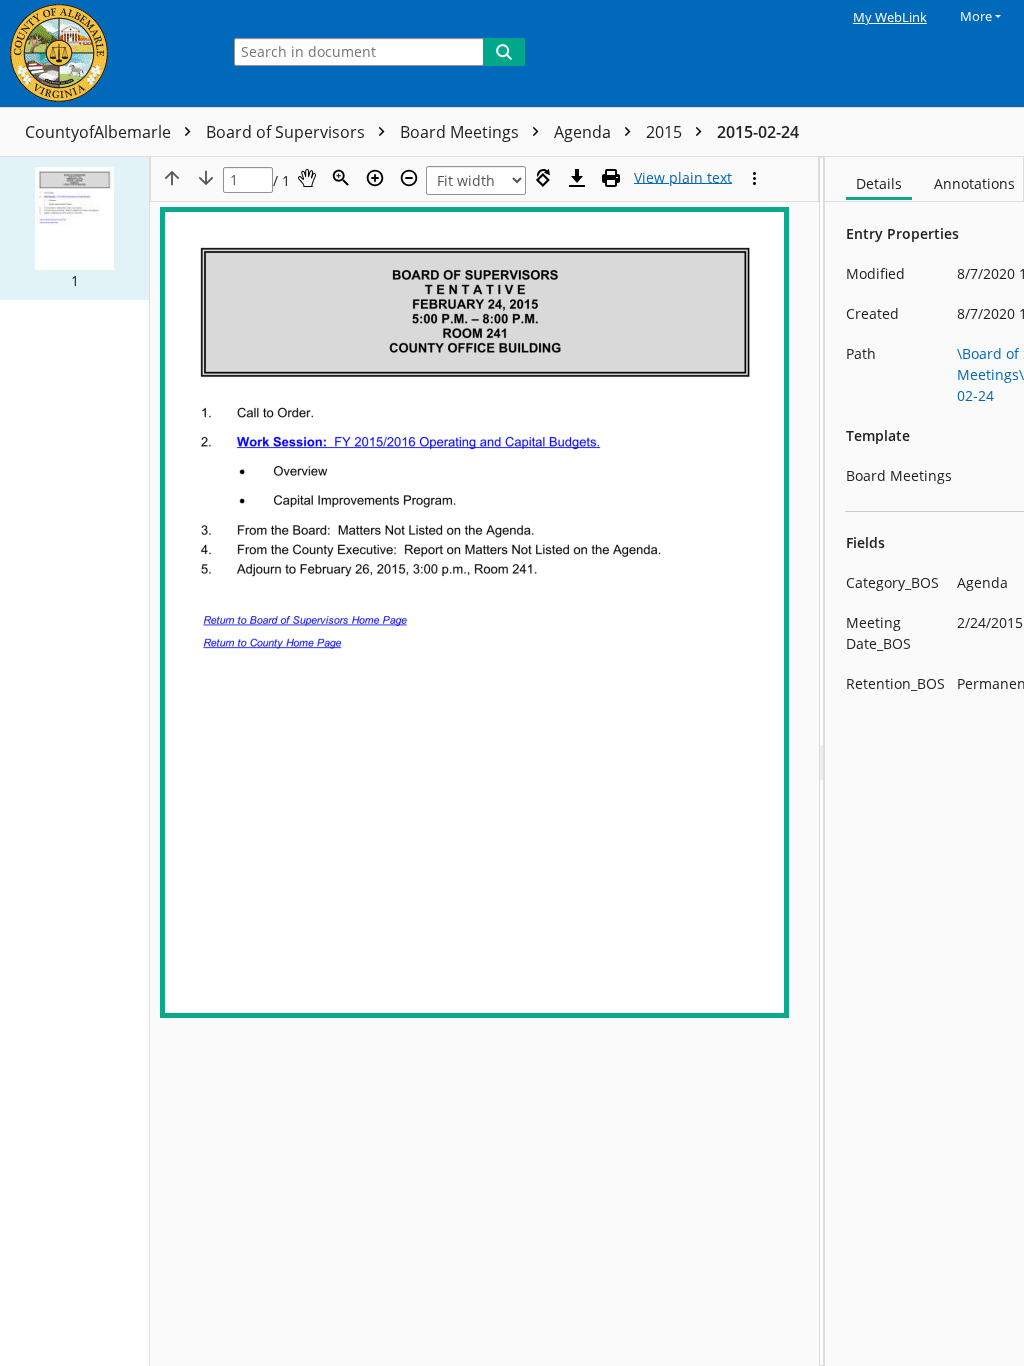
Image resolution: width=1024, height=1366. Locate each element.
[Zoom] (341, 178)
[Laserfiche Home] (105, 53)
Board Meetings (461, 132)
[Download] (577, 178)
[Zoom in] (375, 178)
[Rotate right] (543, 178)
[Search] (504, 52)
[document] (924, 761)
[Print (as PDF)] (611, 178)
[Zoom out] (409, 178)
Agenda (584, 132)
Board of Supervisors (287, 132)
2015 (666, 132)
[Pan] (307, 178)
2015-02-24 (758, 132)
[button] (74, 228)
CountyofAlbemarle (100, 132)
